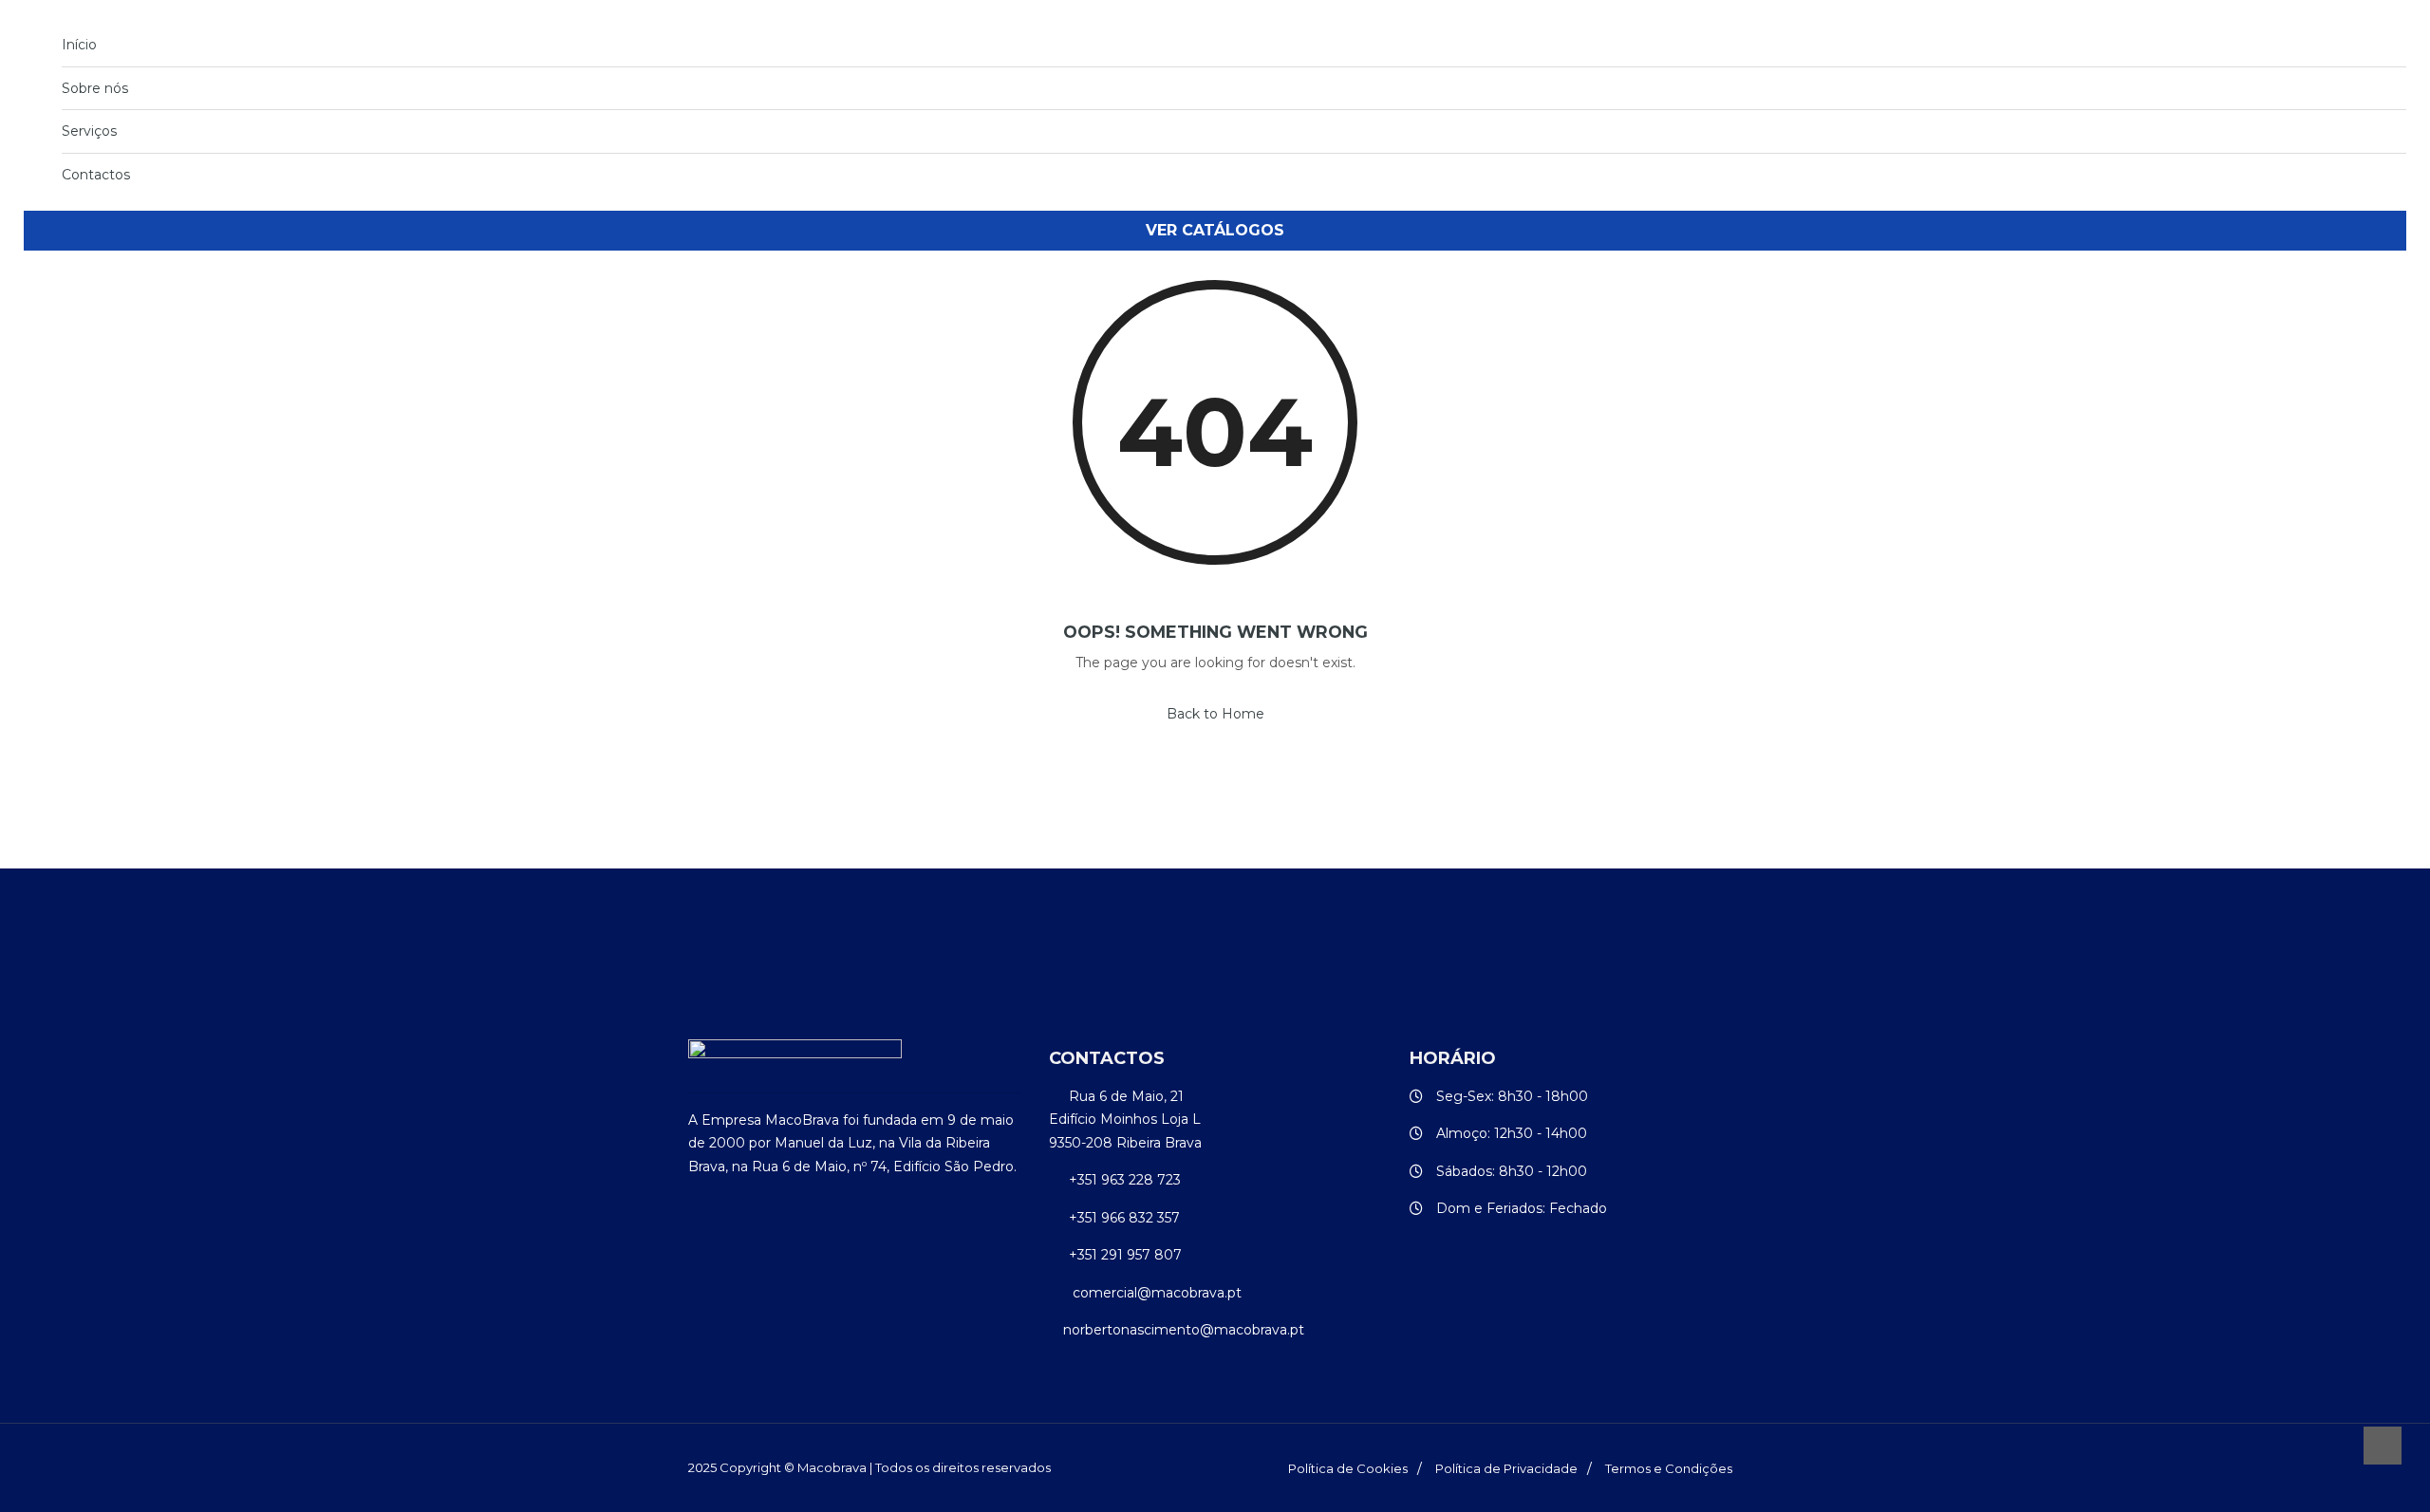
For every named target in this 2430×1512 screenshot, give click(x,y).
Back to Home (1215, 714)
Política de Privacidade (1506, 1468)
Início (79, 45)
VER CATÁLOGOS (1215, 230)
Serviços (89, 131)
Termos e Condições (1669, 1468)
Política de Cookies (1348, 1468)
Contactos (96, 175)
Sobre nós (95, 88)
